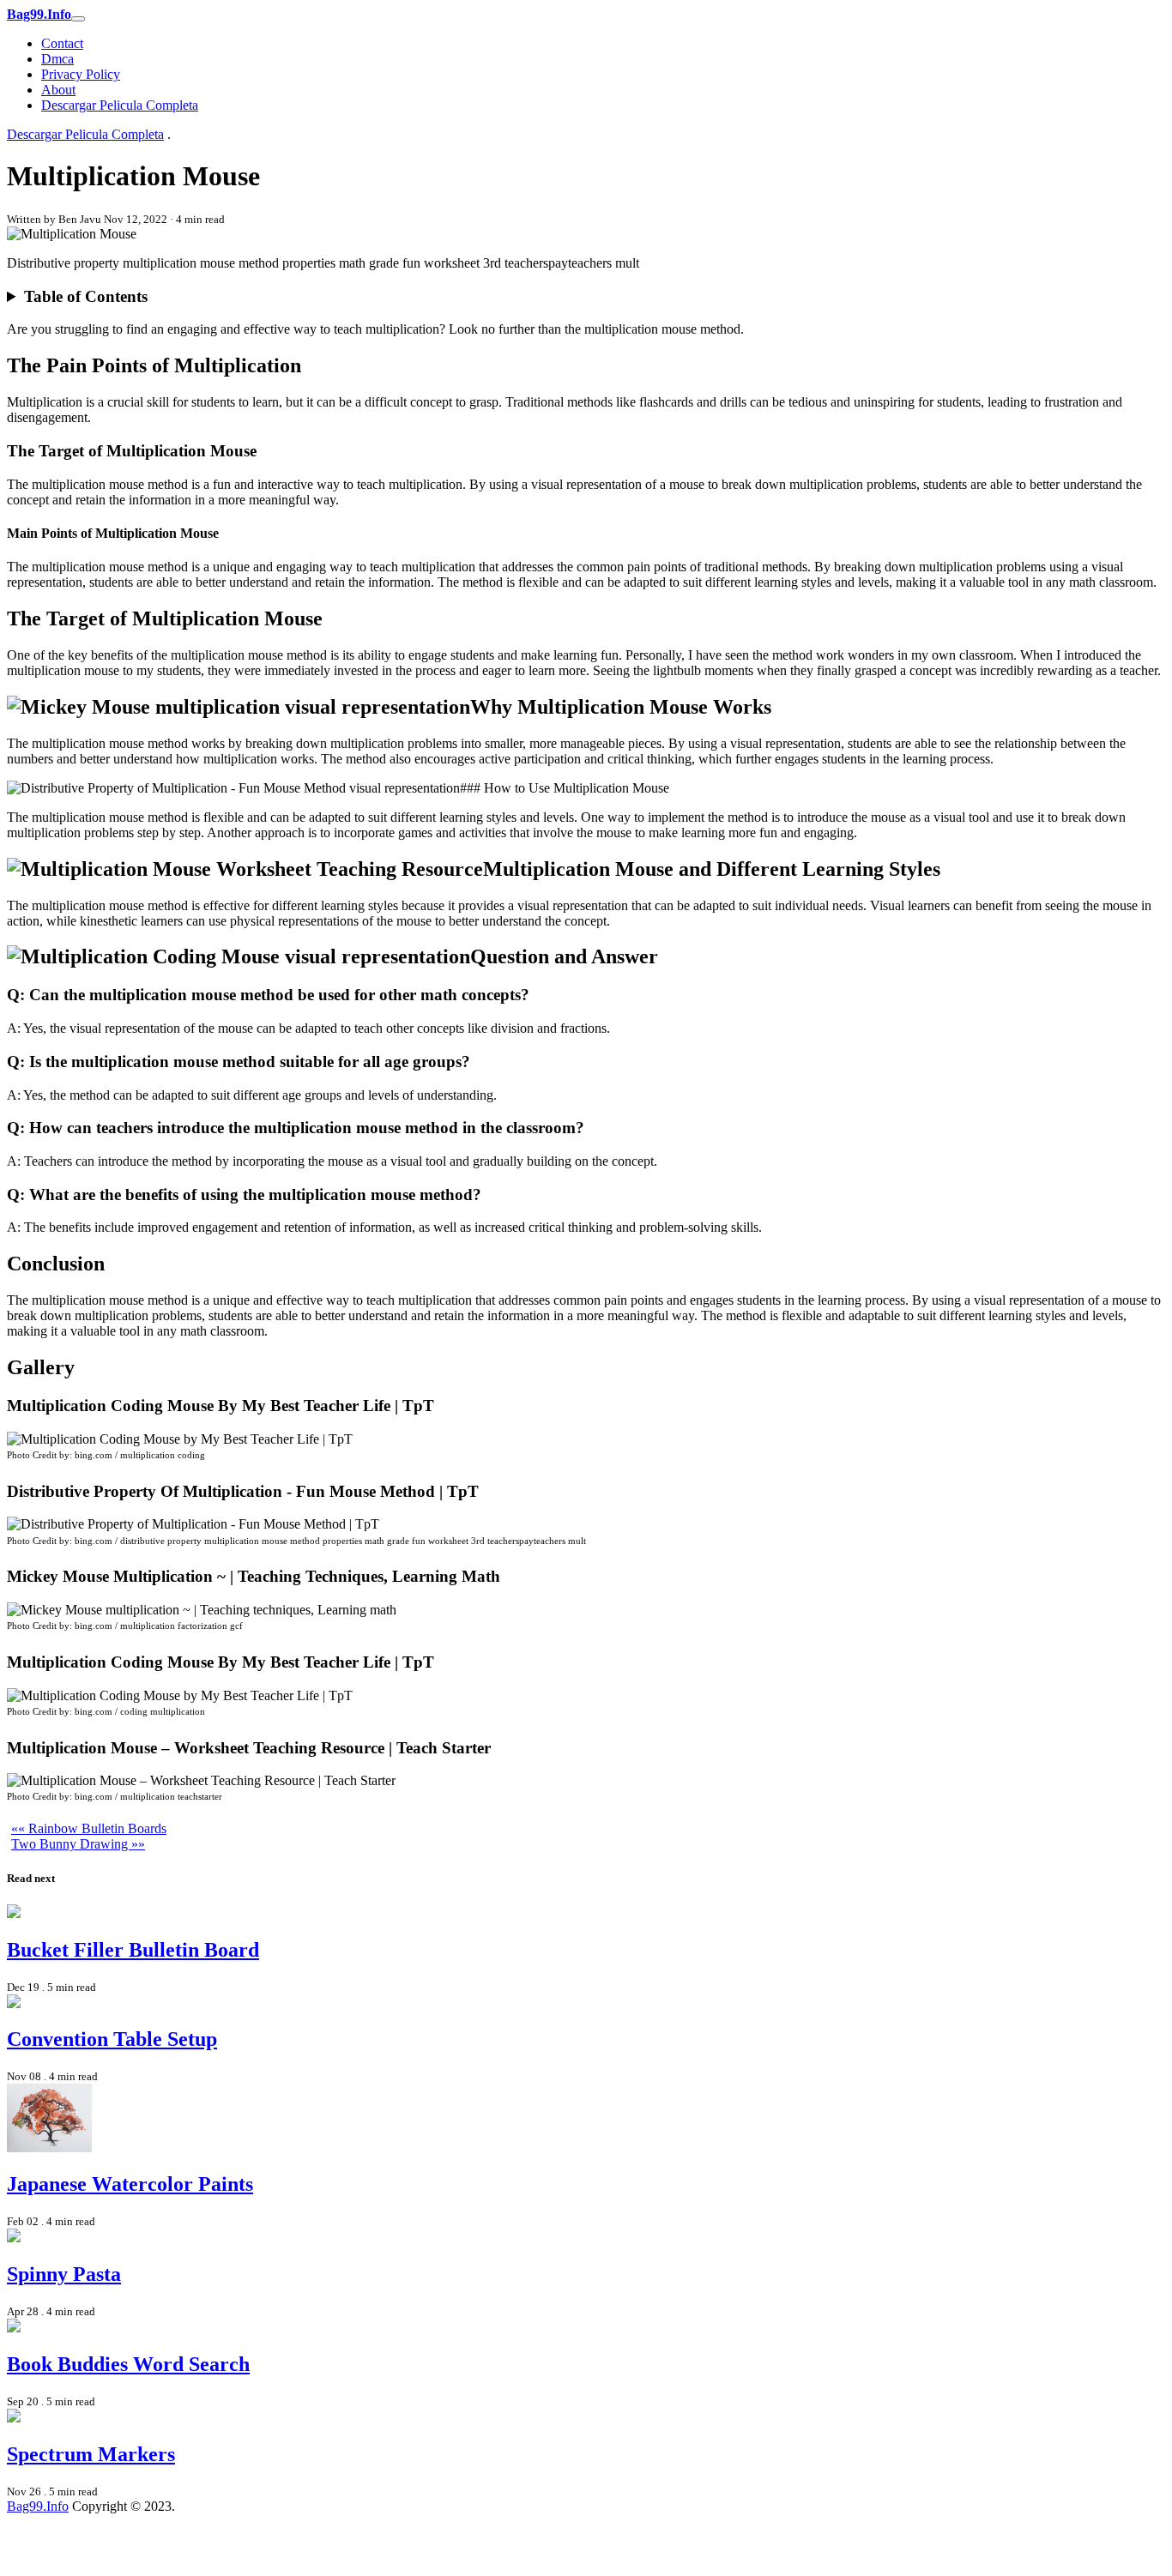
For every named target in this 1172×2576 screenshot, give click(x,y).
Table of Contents (86, 296)
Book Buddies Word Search (128, 2364)
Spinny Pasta (64, 2274)
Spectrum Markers (91, 2454)
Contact (62, 43)
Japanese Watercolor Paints (130, 2184)
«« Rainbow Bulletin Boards (89, 1828)
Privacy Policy (81, 74)
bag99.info (38, 2506)
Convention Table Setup (112, 2039)
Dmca (57, 59)
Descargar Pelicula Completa (120, 105)
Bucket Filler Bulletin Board (133, 1950)
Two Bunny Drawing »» (78, 1844)
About (58, 90)
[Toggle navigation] (78, 19)
